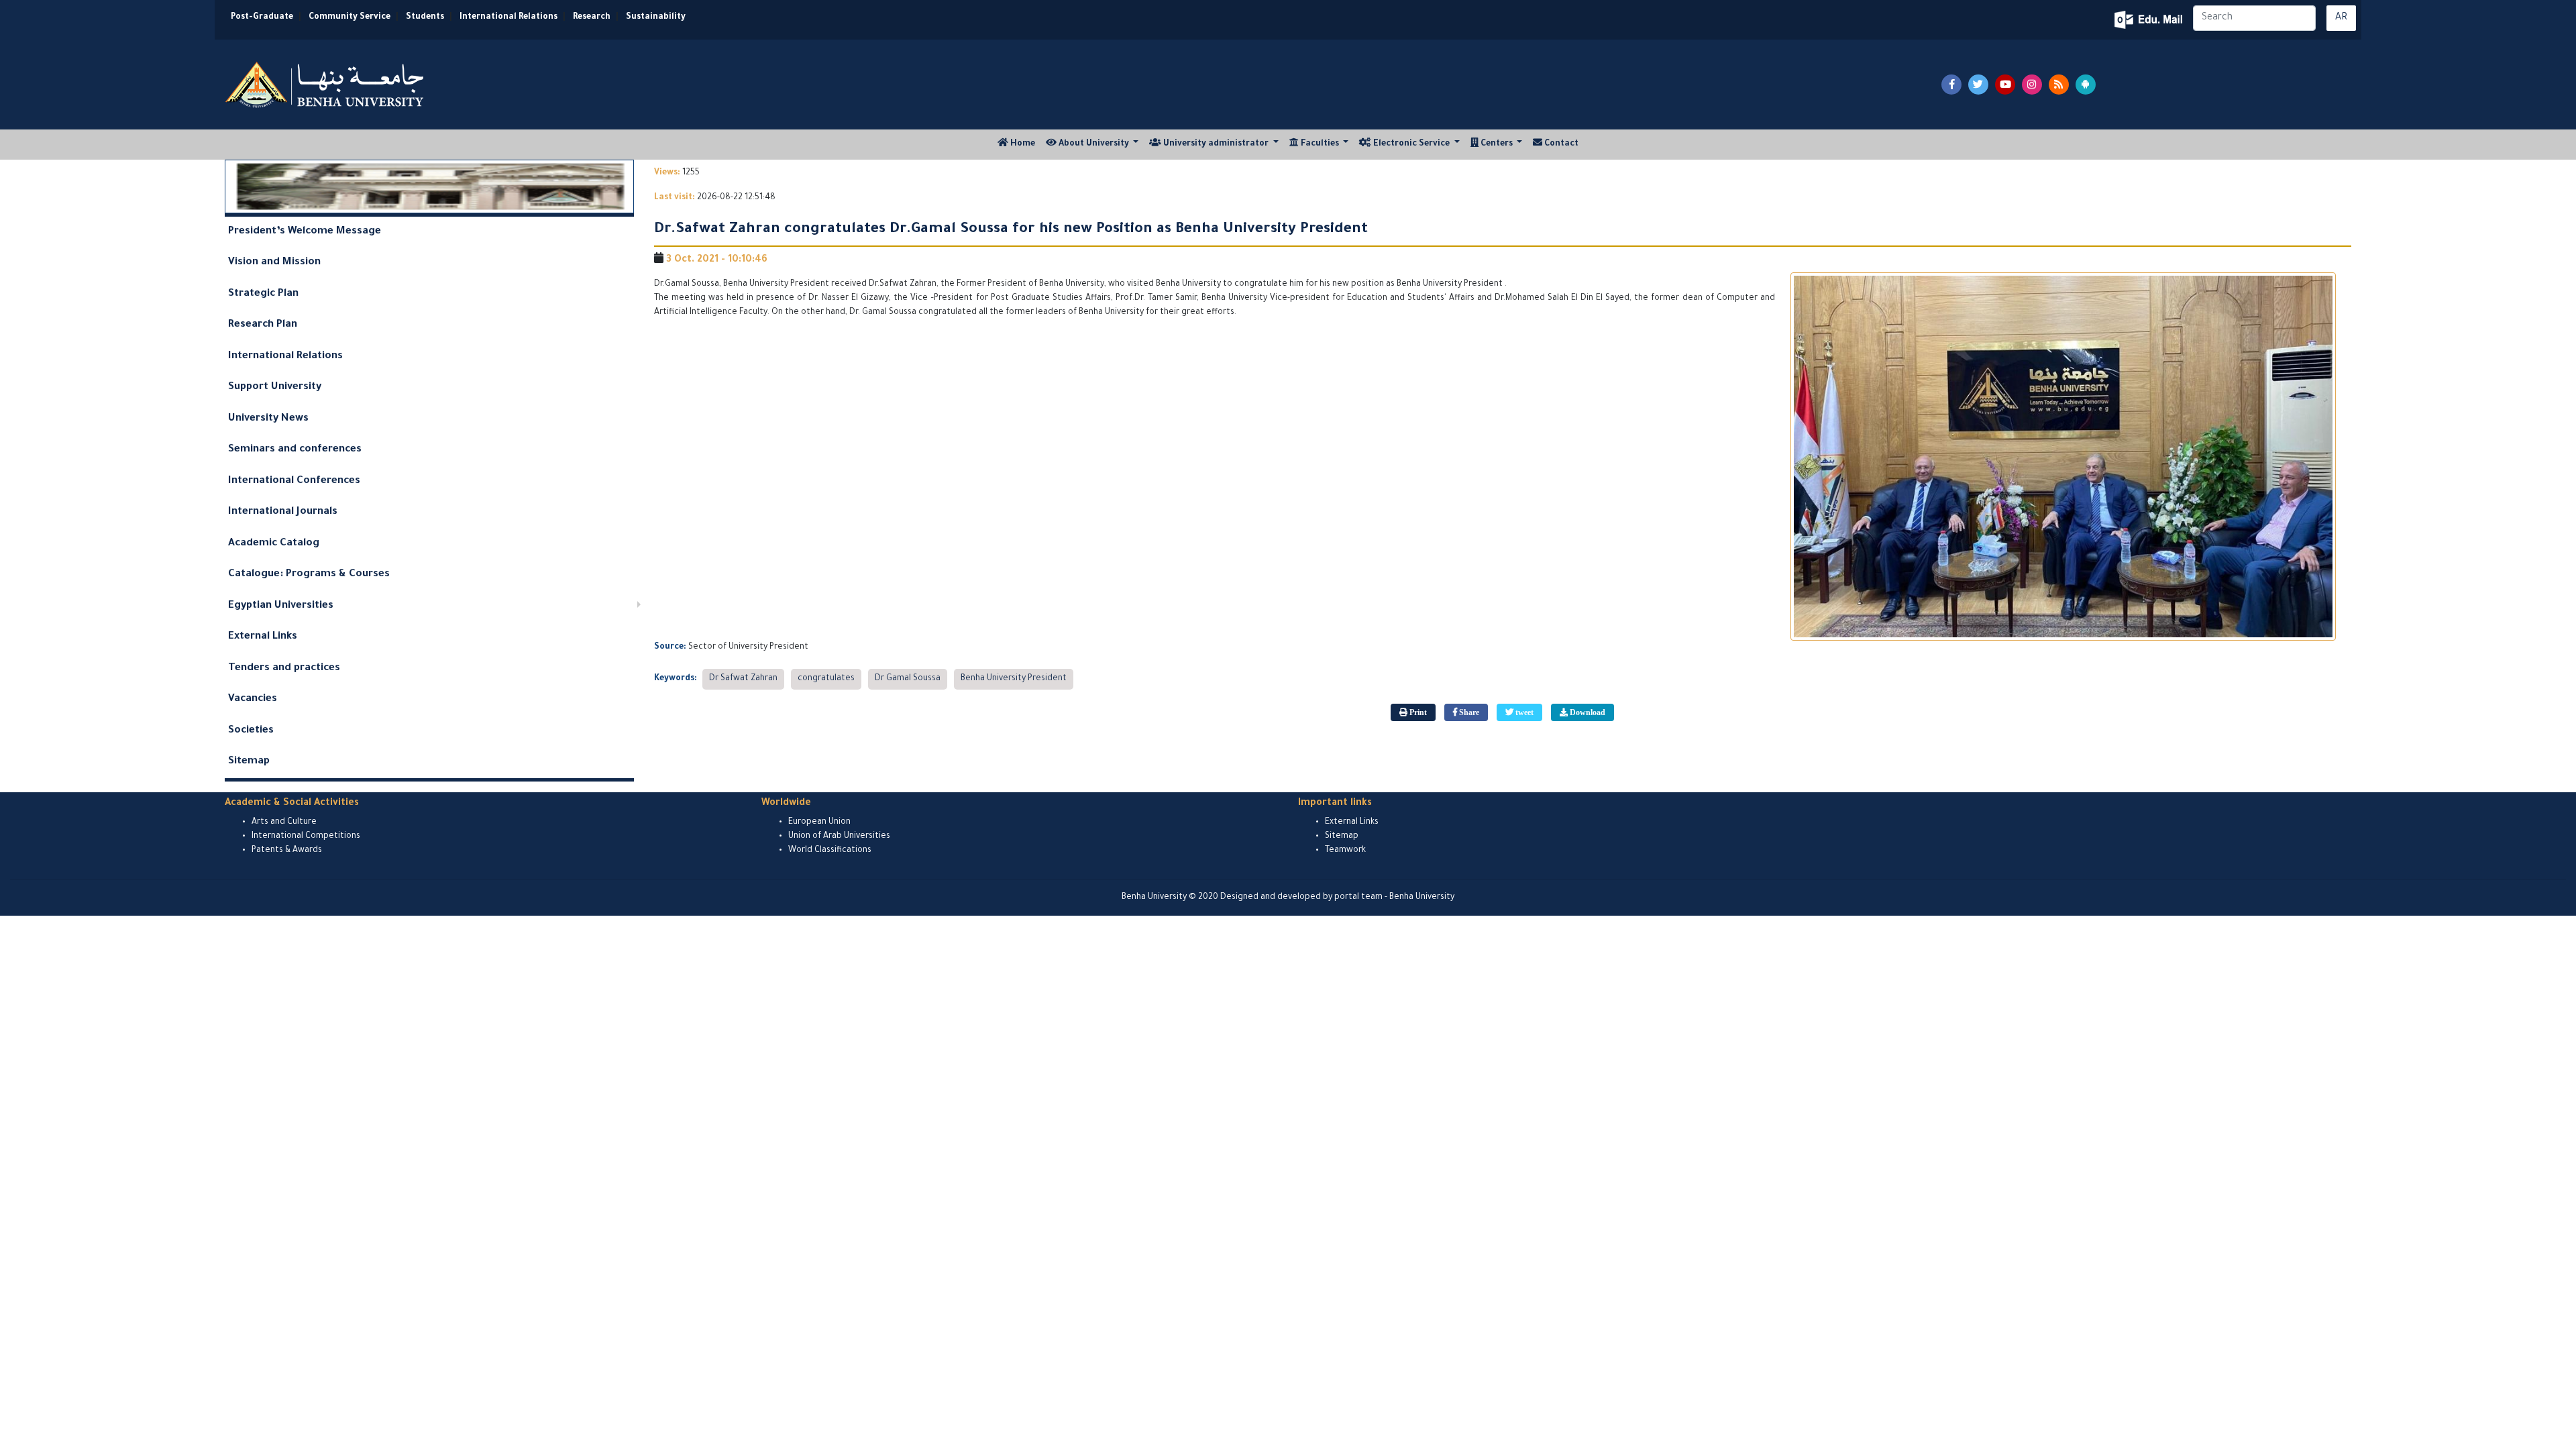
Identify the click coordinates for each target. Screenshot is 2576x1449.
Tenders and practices (284, 668)
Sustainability (656, 17)
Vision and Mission (274, 263)
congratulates (826, 679)
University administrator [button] (1216, 144)
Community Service (350, 17)
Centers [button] (1497, 144)
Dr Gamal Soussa (908, 679)
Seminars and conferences (295, 450)
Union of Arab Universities (839, 837)
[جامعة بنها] (326, 85)
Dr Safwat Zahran (743, 679)
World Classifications (830, 851)
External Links (263, 637)
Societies (251, 731)
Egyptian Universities (281, 606)
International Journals (283, 512)
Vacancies (253, 699)
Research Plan (263, 325)
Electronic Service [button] (1411, 144)
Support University (275, 387)
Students (425, 17)
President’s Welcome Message (305, 232)
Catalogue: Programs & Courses (309, 575)
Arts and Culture (284, 822)
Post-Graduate (262, 17)
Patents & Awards (287, 851)
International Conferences (294, 481)
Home (1024, 144)
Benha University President (1014, 679)
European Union (819, 822)
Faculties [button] (1320, 144)
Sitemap (249, 762)
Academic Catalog (274, 544)
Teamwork (1345, 851)
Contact (1560, 144)
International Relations (508, 17)
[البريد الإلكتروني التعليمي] (2150, 20)
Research (592, 17)
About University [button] (1094, 144)
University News (268, 419)
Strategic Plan (263, 294)
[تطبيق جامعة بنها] (2086, 85)
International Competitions (306, 837)
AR (2341, 18)
